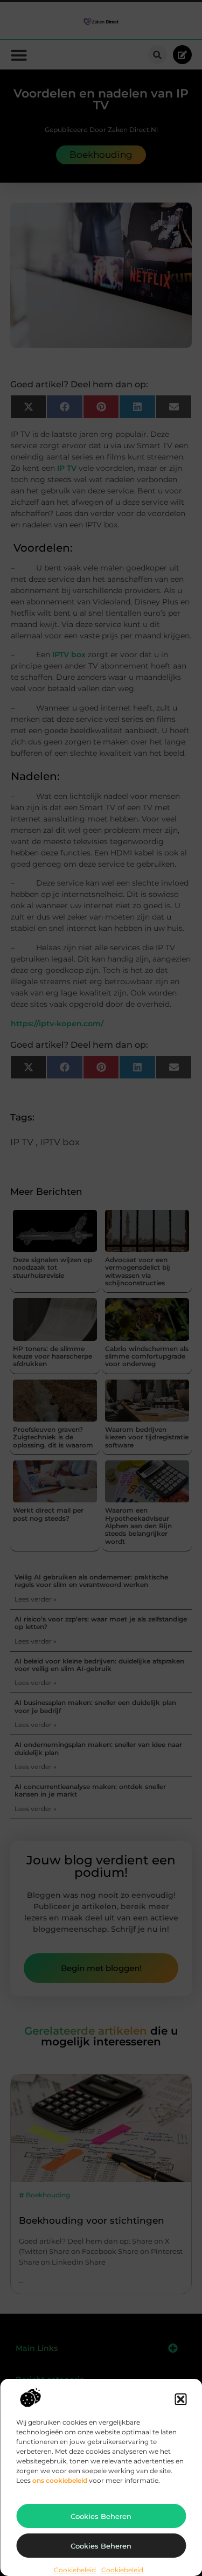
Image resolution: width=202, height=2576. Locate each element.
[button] (180, 2399)
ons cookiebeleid (60, 2480)
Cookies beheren (101, 2516)
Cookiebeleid (75, 2570)
